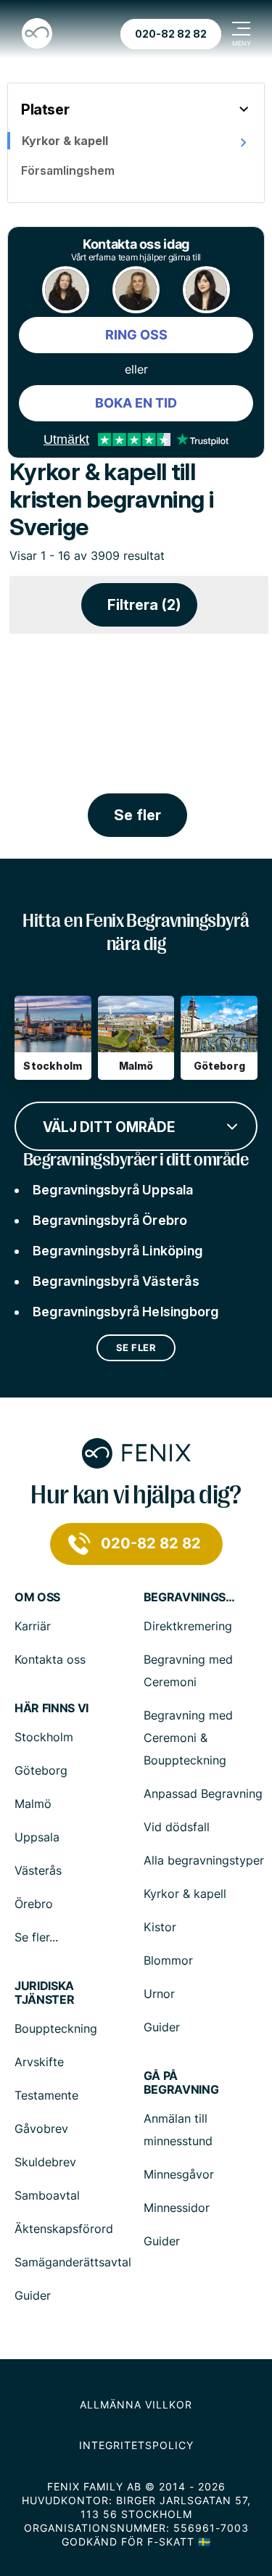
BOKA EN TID (136, 403)
